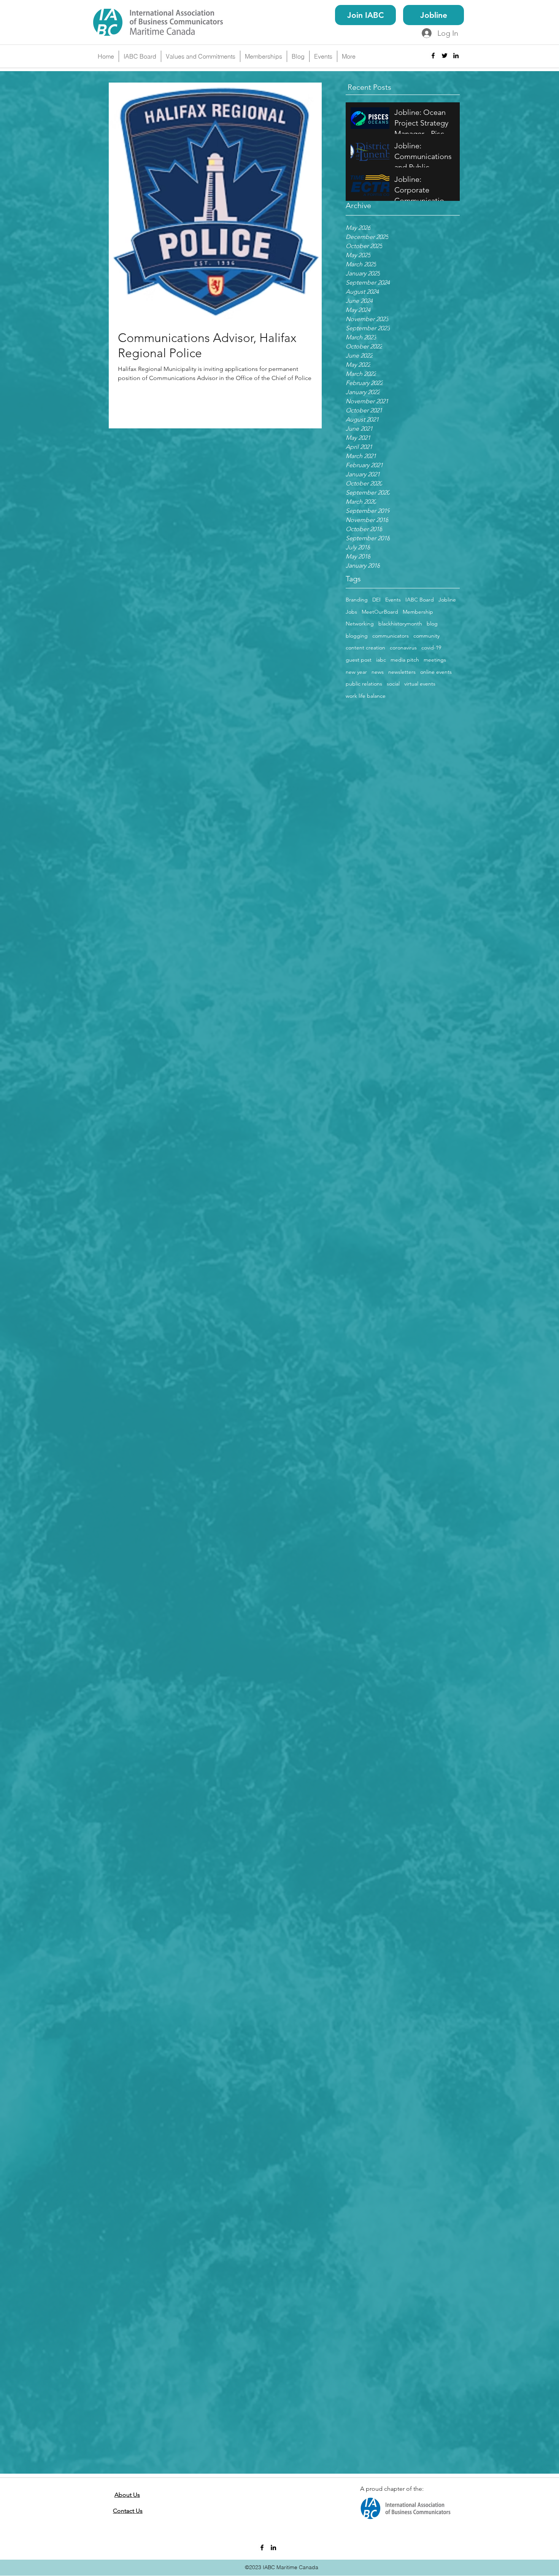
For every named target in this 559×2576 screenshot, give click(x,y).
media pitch (405, 660)
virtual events (420, 684)
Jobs (351, 612)
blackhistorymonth (400, 624)
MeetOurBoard (380, 612)
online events (436, 672)
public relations (364, 684)
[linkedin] (456, 56)
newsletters (402, 672)
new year (356, 672)
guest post (359, 660)
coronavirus (403, 648)
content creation (365, 648)
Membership (418, 612)
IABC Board (420, 600)
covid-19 (431, 648)
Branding (357, 600)
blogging (357, 636)
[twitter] (445, 56)
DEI (376, 600)
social (393, 684)
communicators (391, 636)
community (426, 636)
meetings (435, 660)
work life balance (366, 696)
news (378, 672)
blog (432, 624)
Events (393, 600)
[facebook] (433, 56)
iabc (381, 660)
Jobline (447, 600)
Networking (360, 624)
